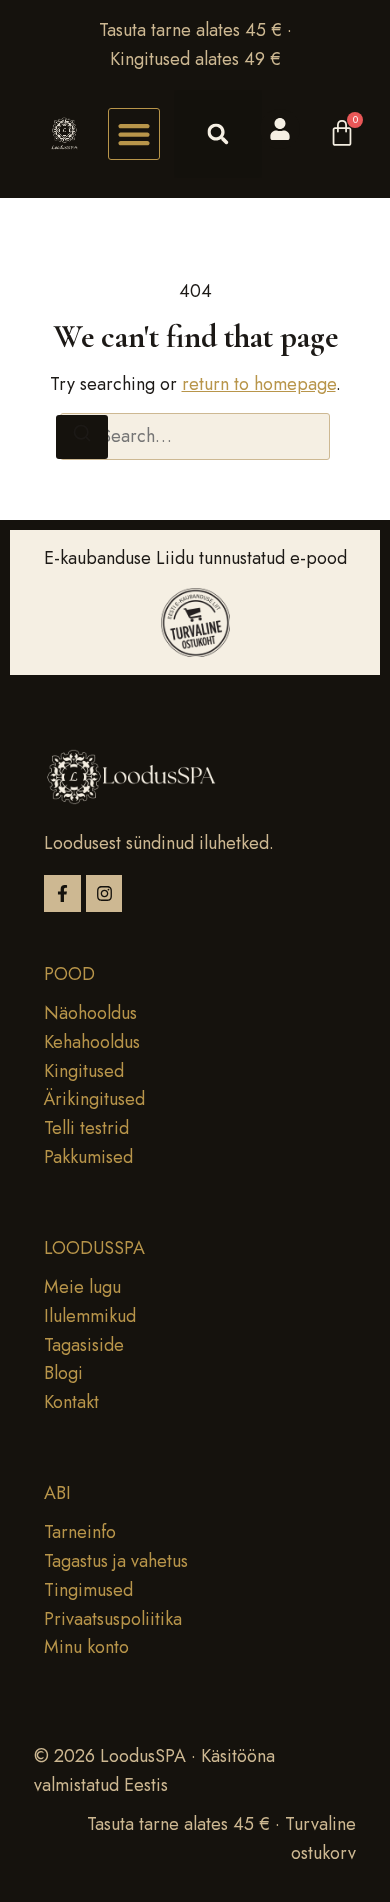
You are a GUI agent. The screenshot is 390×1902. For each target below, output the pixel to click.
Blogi (63, 1373)
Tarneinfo (80, 1532)
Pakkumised (88, 1157)
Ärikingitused (94, 1099)
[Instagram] (104, 893)
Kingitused (84, 1071)
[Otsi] (82, 437)
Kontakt (71, 1402)
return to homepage (259, 384)
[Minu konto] (280, 129)
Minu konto (86, 1647)
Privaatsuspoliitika (113, 1619)
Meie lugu (82, 1287)
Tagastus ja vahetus (116, 1561)
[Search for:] (195, 436)
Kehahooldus (92, 1042)
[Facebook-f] (62, 893)
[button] (134, 134)
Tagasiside (84, 1345)
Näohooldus (90, 1013)
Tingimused (88, 1590)
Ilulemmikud (90, 1316)
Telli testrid (86, 1128)
